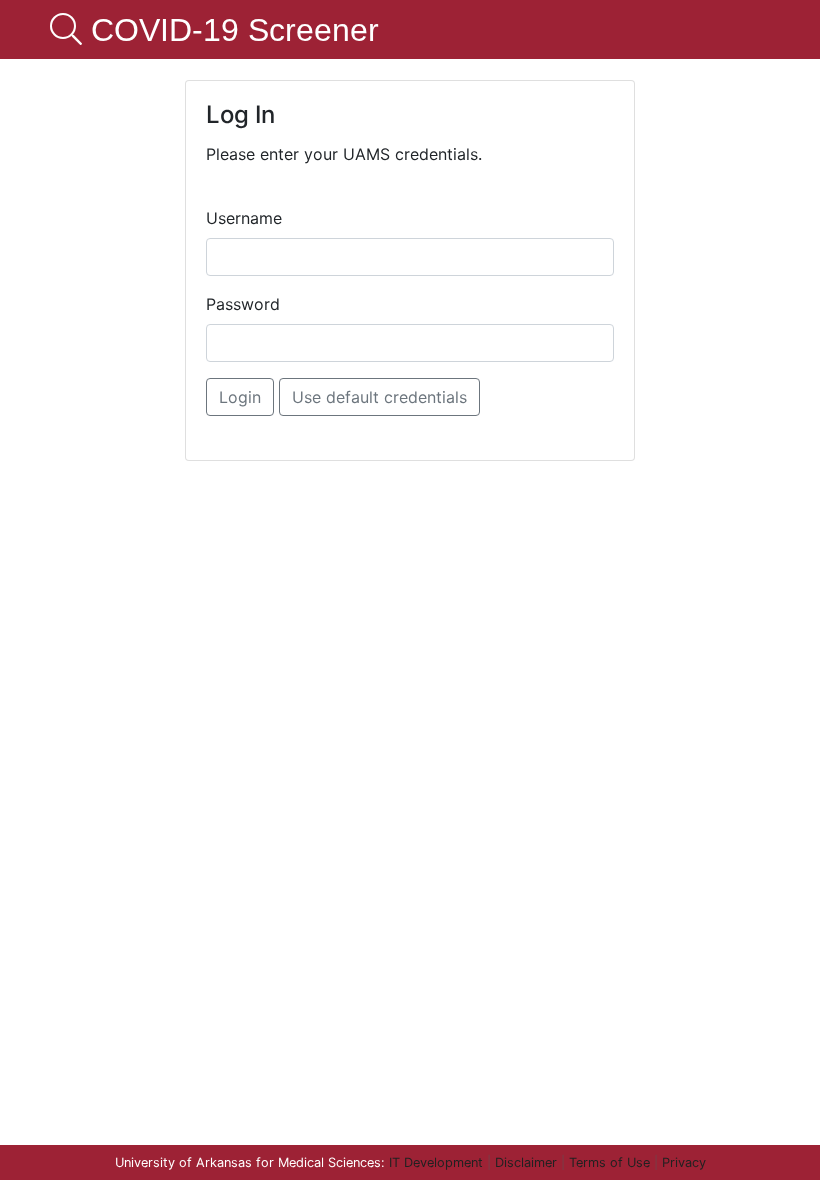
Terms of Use (609, 1162)
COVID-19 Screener (230, 30)
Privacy (684, 1162)
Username (244, 218)
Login (240, 397)
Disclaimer (526, 1162)
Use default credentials (379, 397)
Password (243, 304)
